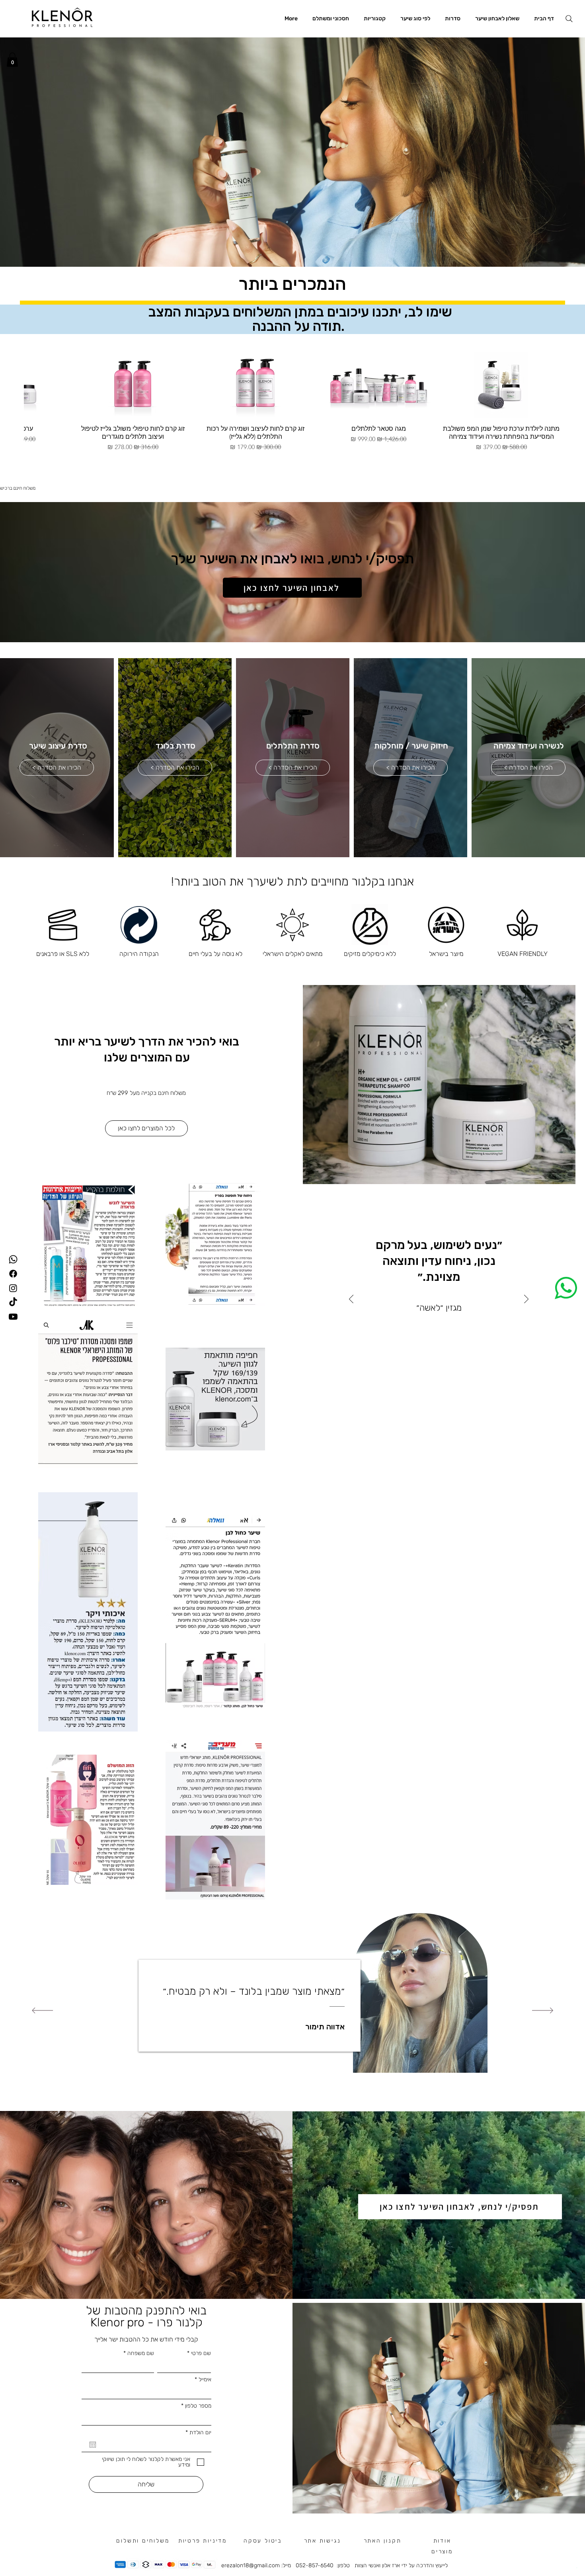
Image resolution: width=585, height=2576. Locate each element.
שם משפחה (323, 1269)
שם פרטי (421, 1269)
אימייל (425, 1295)
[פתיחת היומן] (356, 1333)
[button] (434, 1177)
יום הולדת (417, 1320)
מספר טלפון (323, 1295)
